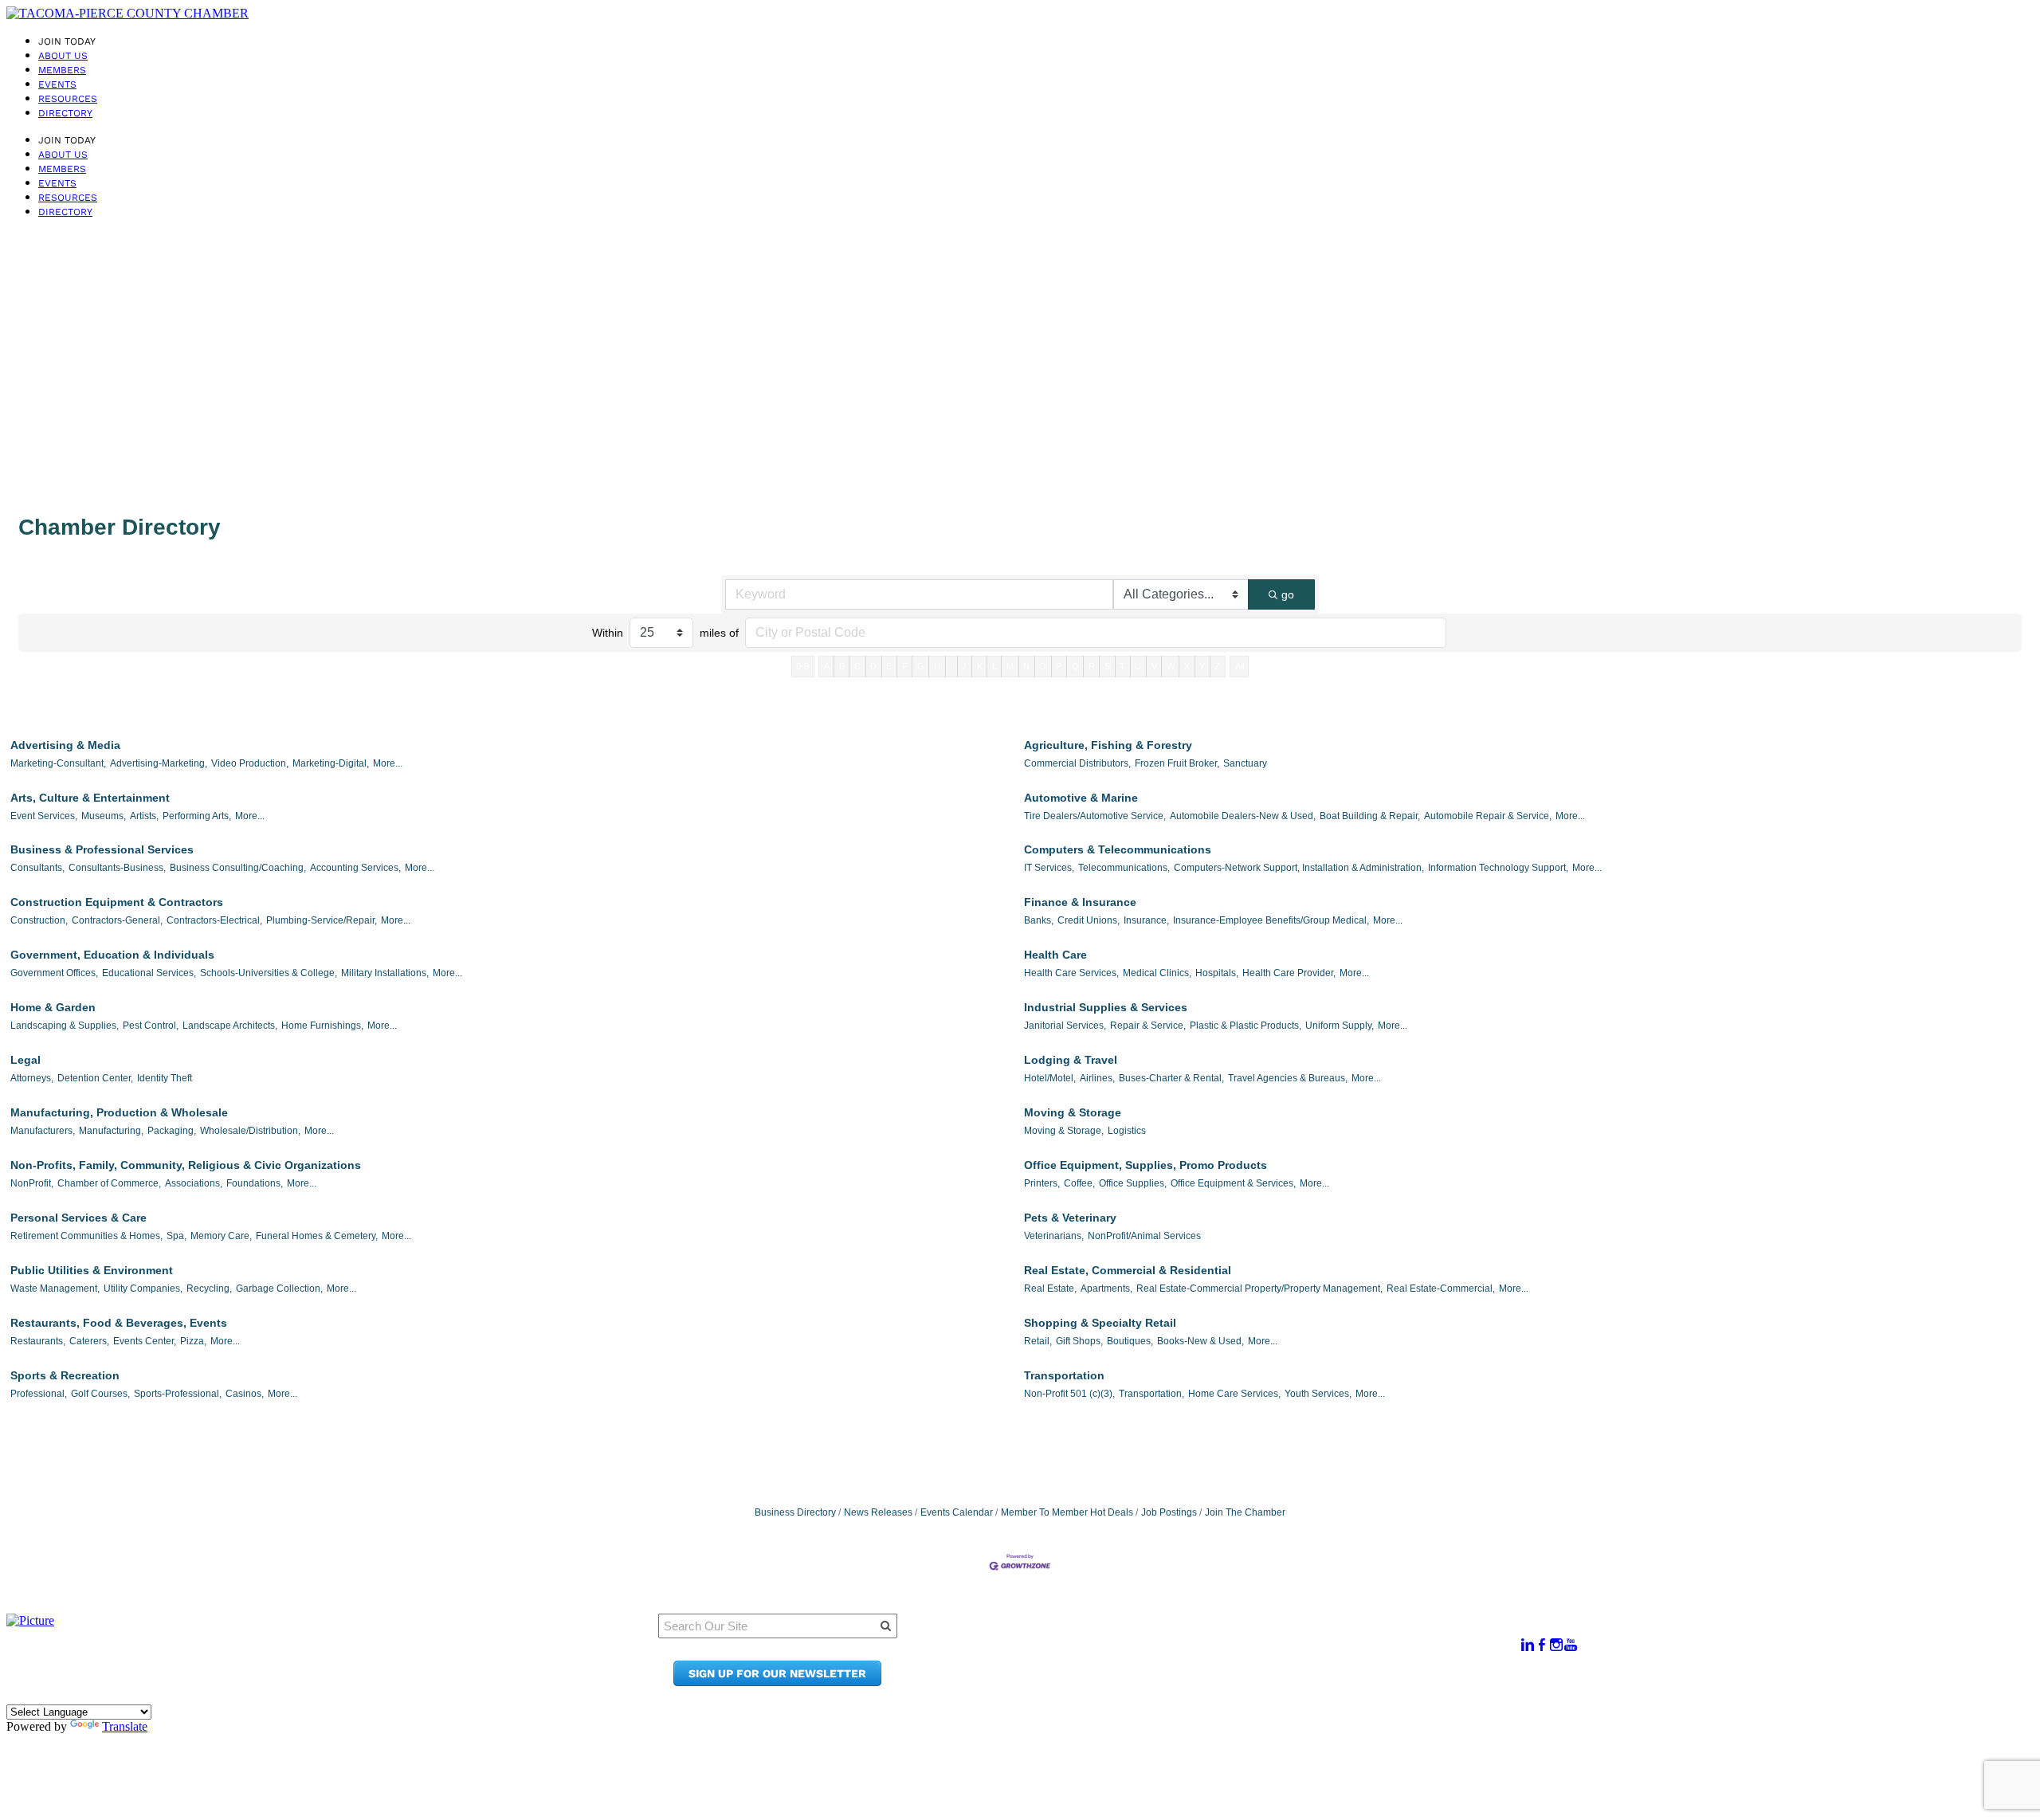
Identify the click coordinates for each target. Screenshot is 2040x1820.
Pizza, (193, 1341)
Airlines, (1097, 1078)
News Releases (878, 1512)
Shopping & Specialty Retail (1100, 1323)
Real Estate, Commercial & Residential (1128, 1270)
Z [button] (1217, 666)
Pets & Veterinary (1070, 1218)
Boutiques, (1130, 1341)
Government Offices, (54, 973)
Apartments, (1106, 1289)
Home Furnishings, (322, 1026)
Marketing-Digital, (331, 763)
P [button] (1059, 666)
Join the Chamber (1249, 1682)
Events (57, 84)
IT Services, (1049, 868)
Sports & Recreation (65, 1375)
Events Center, (145, 1341)
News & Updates (1244, 1651)
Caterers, (89, 1341)
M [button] (1010, 666)
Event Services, (44, 816)
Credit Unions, (1089, 920)
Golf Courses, (100, 1394)
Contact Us (1228, 1667)
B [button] (842, 666)
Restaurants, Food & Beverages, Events (119, 1323)
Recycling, (209, 1289)
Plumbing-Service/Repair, (322, 920)
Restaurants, (38, 1341)
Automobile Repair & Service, (1488, 816)
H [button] (937, 666)
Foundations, (255, 1183)
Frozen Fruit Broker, (1177, 763)
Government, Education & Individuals (112, 955)
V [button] (1154, 666)
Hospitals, (1217, 973)
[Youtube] (1571, 1645)
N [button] (1026, 666)
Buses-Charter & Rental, (1171, 1078)
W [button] (1171, 666)
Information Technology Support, (1498, 868)
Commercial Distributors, (1077, 763)
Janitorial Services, (1065, 1026)
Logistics (1127, 1131)
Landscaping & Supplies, (65, 1026)
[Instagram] (1556, 1645)
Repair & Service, (1148, 1026)
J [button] (964, 666)
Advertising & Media (65, 745)
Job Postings (1169, 1512)
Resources (68, 99)
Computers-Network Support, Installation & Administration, (1299, 868)
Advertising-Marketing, (159, 763)
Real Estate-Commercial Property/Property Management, (1259, 1289)
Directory (65, 113)
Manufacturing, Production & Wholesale (119, 1112)
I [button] (951, 666)
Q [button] (1075, 666)
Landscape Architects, (230, 1026)
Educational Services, (149, 973)
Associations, (194, 1183)
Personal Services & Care (78, 1218)
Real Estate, (1050, 1289)
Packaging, (172, 1131)
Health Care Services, (1071, 973)
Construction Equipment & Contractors (117, 902)
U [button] (1138, 666)
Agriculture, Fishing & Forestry (1108, 745)
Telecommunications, (1124, 868)
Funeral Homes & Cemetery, (317, 1236)
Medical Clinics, (1157, 973)
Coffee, (1079, 1183)
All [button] (1240, 666)
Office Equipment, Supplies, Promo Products (1146, 1165)
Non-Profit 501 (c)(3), (1069, 1394)
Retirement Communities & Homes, (86, 1236)
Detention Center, (95, 1078)
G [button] (921, 666)
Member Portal (1240, 1636)
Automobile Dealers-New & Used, (1243, 816)
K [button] (980, 666)
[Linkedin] (1528, 1645)
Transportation (1064, 1375)
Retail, (1038, 1341)
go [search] (1288, 594)
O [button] (1043, 666)
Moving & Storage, (1064, 1131)
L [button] (994, 666)
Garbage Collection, (279, 1289)
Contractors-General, (117, 920)
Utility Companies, (143, 1289)
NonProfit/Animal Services (1144, 1236)
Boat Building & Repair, (1370, 816)
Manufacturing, (111, 1131)
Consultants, (37, 868)
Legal (25, 1060)
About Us (63, 56)
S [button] (1107, 666)
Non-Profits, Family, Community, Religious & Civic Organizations (186, 1165)
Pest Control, (151, 1026)
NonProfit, (32, 1183)
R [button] (1092, 666)
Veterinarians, (1054, 1236)
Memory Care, (221, 1236)
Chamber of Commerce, (109, 1183)
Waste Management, (55, 1289)
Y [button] (1202, 666)
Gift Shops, (1079, 1341)
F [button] (905, 666)
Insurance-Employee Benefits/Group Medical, (1271, 920)
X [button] (1187, 666)
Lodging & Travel (1071, 1060)
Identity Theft (165, 1078)
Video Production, (250, 763)
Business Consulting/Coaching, (238, 868)
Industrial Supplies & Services (1106, 1007)
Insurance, (1146, 920)
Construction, (39, 920)
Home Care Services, (1234, 1394)
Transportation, (1151, 1394)
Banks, (1039, 920)
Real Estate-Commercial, (1441, 1289)
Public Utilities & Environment (92, 1270)
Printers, (1042, 1183)
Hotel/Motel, (1050, 1078)
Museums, (104, 816)
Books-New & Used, (1200, 1341)
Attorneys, (32, 1078)
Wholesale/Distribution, (250, 1131)
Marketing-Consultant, (58, 763)
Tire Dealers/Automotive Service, (1095, 816)
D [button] (873, 666)
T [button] (1122, 666)
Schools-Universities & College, (269, 973)
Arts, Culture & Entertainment (90, 798)
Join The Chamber (1245, 1512)
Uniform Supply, (1340, 1026)
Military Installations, (385, 973)
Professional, (39, 1394)
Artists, (144, 816)
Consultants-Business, (117, 868)
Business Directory (795, 1512)
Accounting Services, (355, 868)
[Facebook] (1542, 1645)
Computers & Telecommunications (1118, 849)
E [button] (889, 666)
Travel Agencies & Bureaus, (1288, 1078)
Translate (125, 1726)
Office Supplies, (1133, 1183)
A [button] (827, 666)
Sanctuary (1245, 763)
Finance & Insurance (1080, 902)
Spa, (177, 1236)
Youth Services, (1318, 1394)
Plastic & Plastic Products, (1246, 1026)
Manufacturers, (43, 1131)
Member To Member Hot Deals (1067, 1512)
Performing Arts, (197, 816)
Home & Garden (53, 1007)
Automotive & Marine (1081, 798)
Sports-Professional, (178, 1394)
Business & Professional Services (102, 849)
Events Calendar (957, 1512)
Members (62, 70)
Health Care (1055, 955)
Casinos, (245, 1394)
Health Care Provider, (1289, 973)
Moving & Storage (1073, 1112)
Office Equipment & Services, (1233, 1183)
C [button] (857, 666)
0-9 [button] (802, 666)
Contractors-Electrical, (214, 920)
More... (388, 763)
